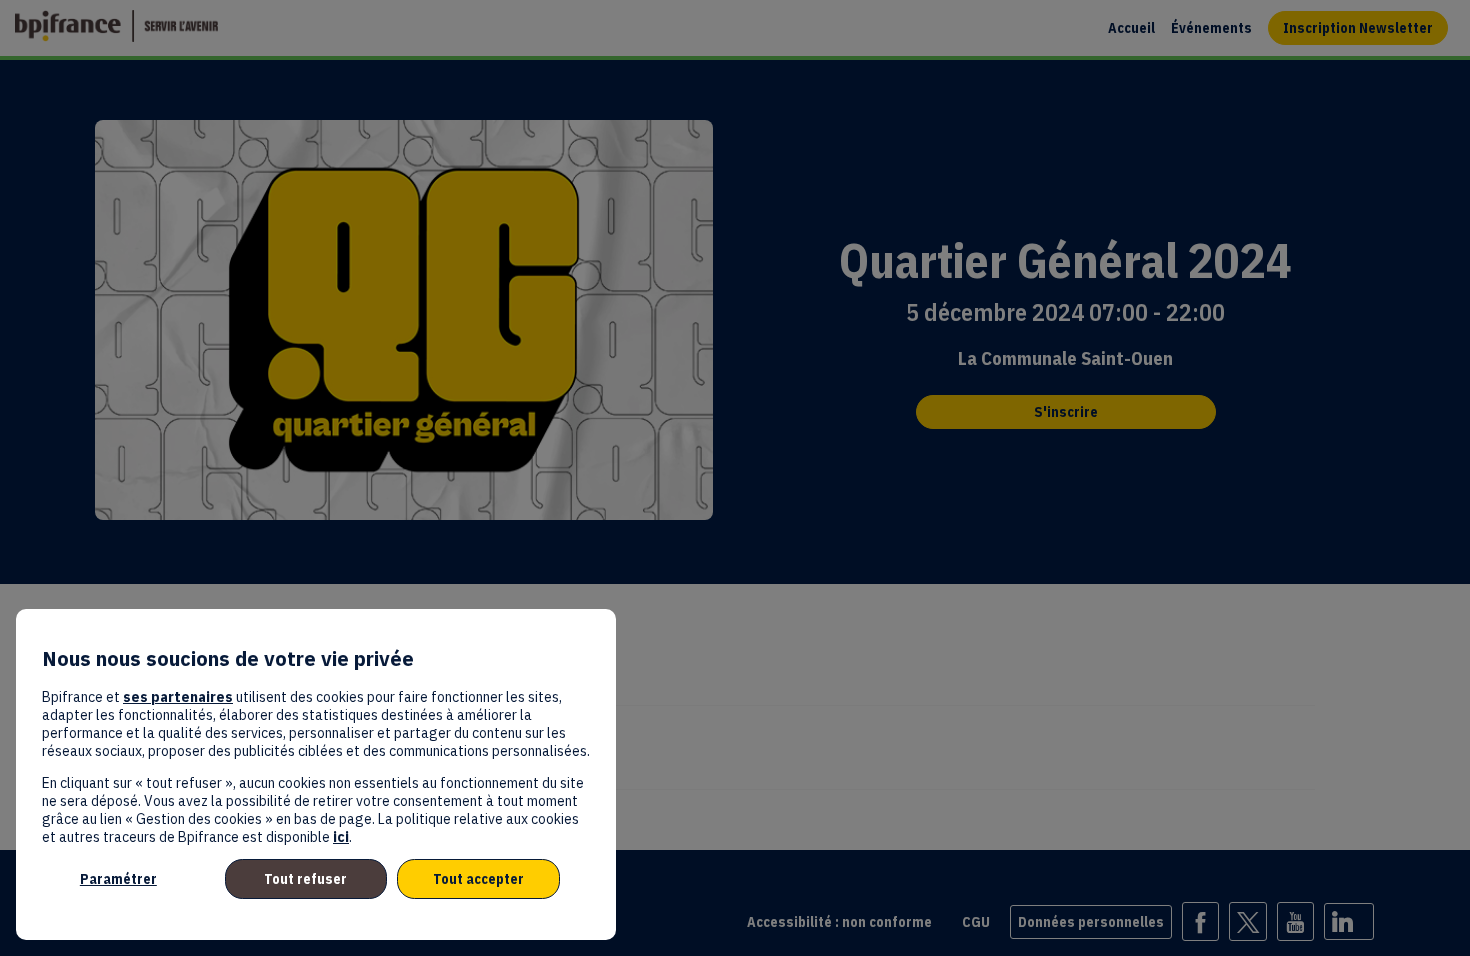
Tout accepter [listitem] (478, 879)
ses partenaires (178, 697)
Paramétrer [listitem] (118, 879)
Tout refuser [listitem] (305, 879)
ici (341, 837)
